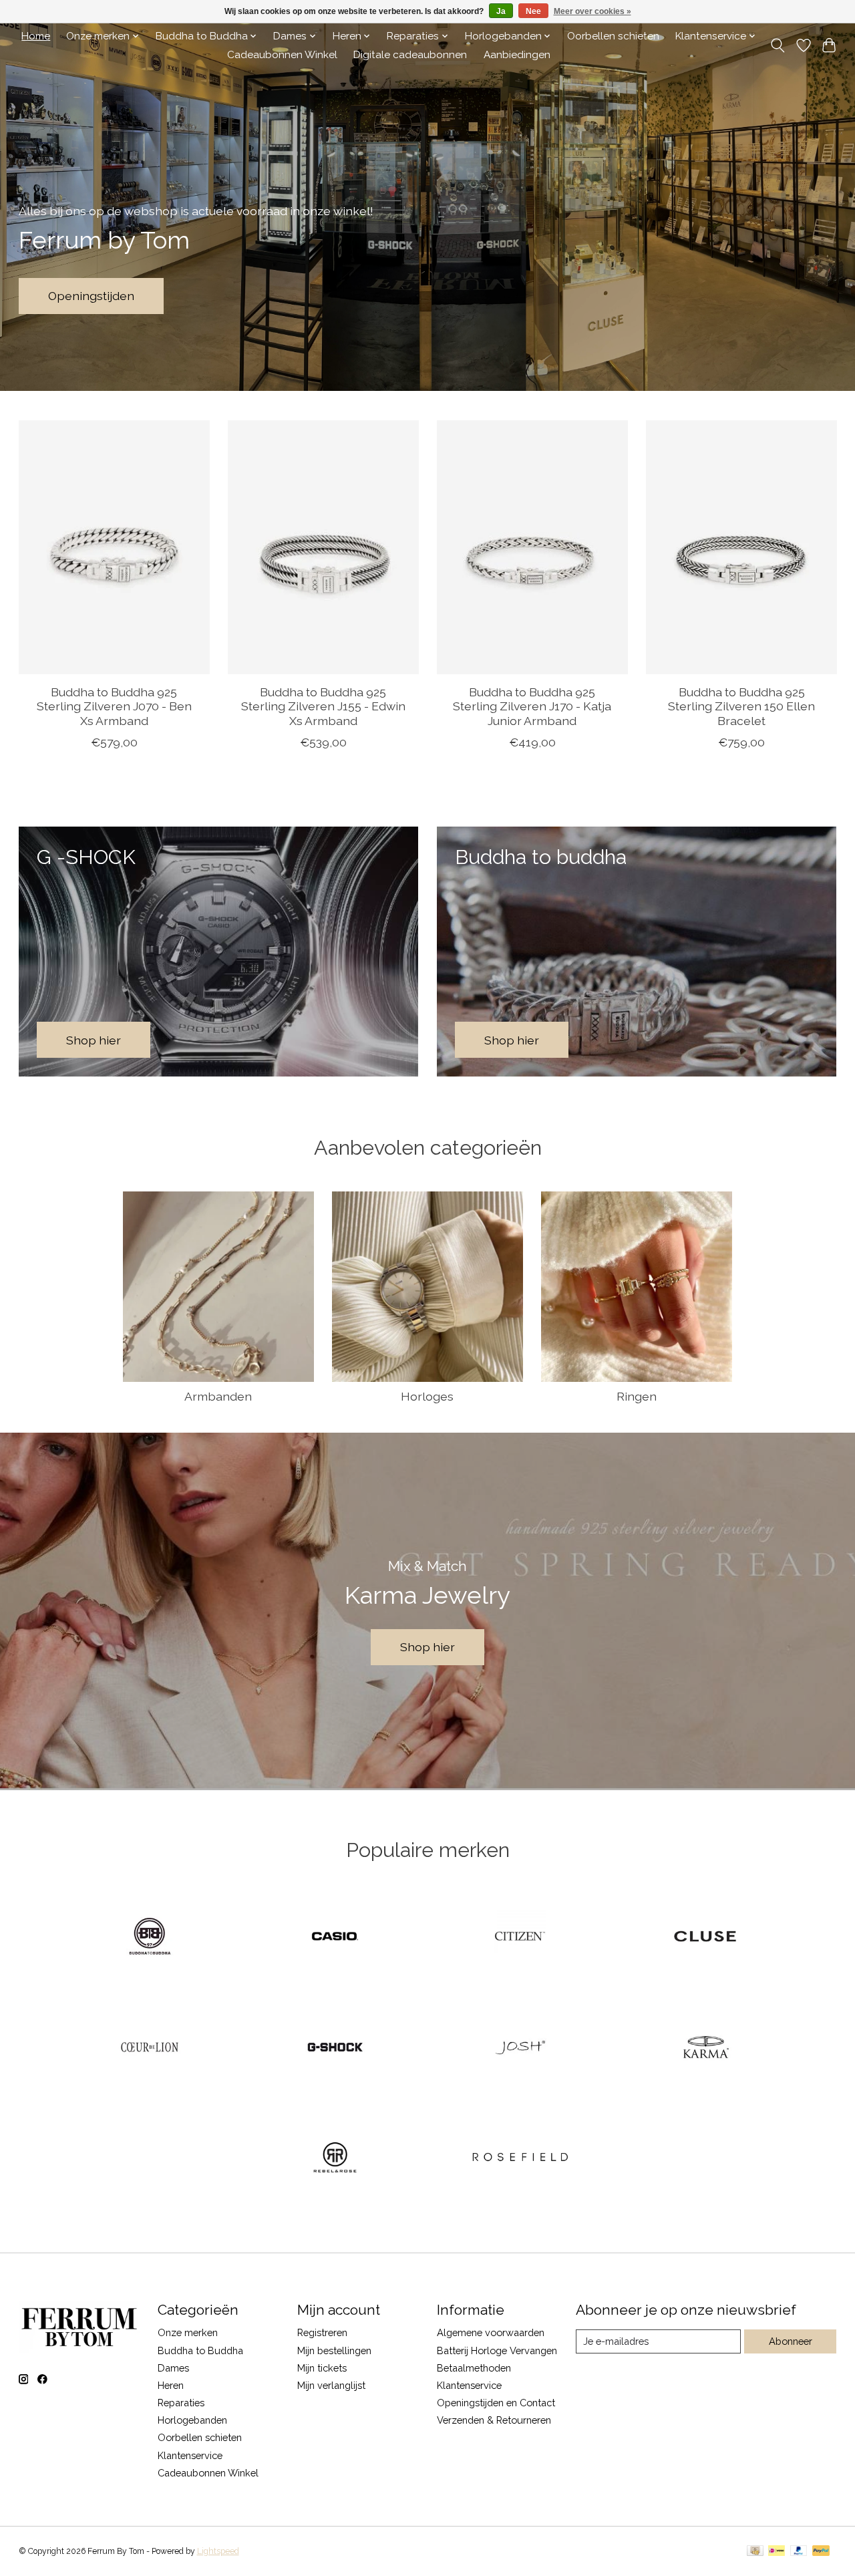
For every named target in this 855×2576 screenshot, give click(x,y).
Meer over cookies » (592, 11)
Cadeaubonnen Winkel (282, 55)
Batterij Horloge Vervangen (497, 2350)
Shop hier (427, 1647)
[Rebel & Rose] (335, 2159)
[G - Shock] (335, 2048)
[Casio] (335, 1938)
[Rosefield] (520, 2159)
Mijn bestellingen (334, 2350)
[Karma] (705, 2048)
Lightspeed (218, 2551)
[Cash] (755, 2552)
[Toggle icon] (777, 45)
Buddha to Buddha (200, 2350)
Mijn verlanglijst (331, 2385)
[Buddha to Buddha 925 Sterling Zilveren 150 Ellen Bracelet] (741, 547)
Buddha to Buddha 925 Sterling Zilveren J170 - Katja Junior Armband (532, 707)
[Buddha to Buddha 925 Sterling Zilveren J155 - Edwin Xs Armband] (323, 547)
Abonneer (791, 2341)
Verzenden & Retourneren (494, 2420)
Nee (533, 11)
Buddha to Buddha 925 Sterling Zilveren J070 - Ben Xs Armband (114, 707)
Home (36, 36)
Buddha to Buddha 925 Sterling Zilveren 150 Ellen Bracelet (741, 707)
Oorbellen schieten (613, 36)
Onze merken (188, 2332)
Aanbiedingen (517, 55)
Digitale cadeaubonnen (410, 55)
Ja (501, 11)
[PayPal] (799, 2552)
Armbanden (218, 1396)
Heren (171, 2385)
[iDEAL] (777, 2552)
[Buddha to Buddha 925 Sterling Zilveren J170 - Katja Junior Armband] (532, 547)
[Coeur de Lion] (150, 2048)
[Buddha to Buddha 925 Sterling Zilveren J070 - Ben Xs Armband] (114, 547)
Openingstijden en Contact (496, 2403)
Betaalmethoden (474, 2368)
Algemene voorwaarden (491, 2332)
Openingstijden (91, 296)
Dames (173, 2368)
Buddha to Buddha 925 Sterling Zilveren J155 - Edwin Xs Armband (323, 707)
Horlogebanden (192, 2420)
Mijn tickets (322, 2368)
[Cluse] (705, 1938)
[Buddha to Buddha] (150, 1938)
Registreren (322, 2332)
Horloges (427, 1396)
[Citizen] (520, 1938)
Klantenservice (190, 2455)
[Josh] (520, 2048)
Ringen (637, 1396)
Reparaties (181, 2403)
